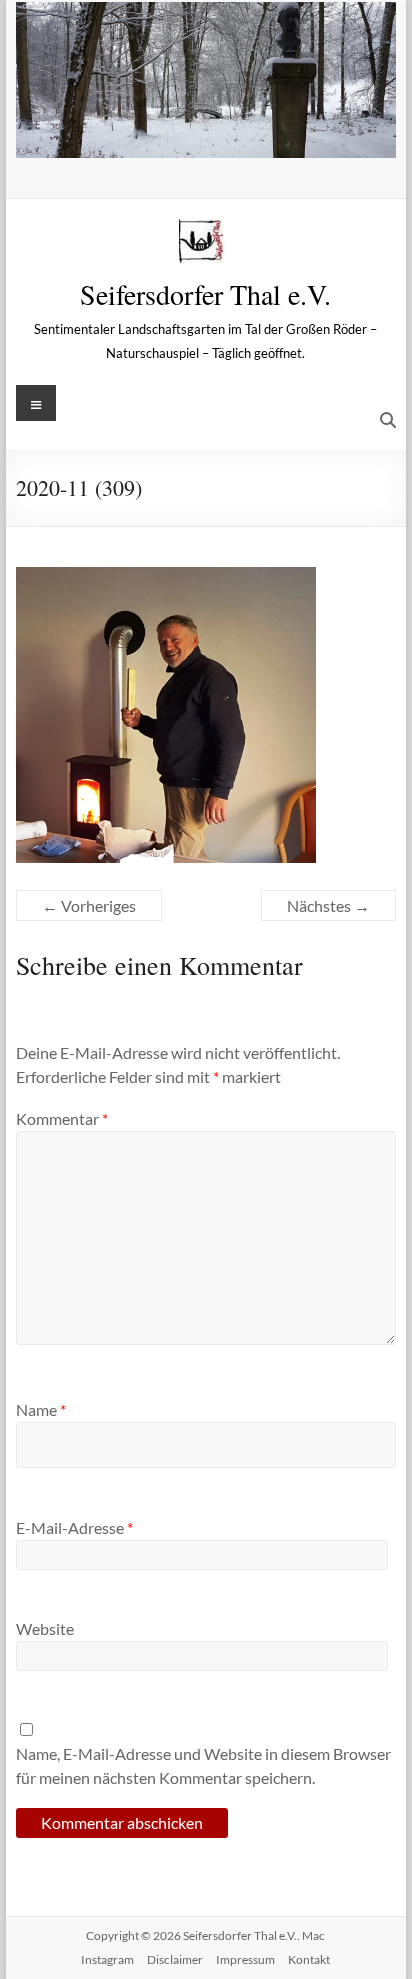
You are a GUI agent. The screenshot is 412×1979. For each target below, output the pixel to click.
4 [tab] (216, 132)
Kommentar (62, 1118)
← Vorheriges (89, 905)
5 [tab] (237, 132)
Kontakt (309, 1959)
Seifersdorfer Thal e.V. (205, 294)
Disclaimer (175, 1959)
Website (45, 1628)
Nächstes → (328, 905)
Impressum (245, 1959)
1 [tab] (153, 132)
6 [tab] (258, 132)
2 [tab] (174, 132)
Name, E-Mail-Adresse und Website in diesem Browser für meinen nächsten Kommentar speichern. (203, 1765)
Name (41, 1409)
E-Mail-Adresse (74, 1527)
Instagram (107, 1959)
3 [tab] (195, 132)
